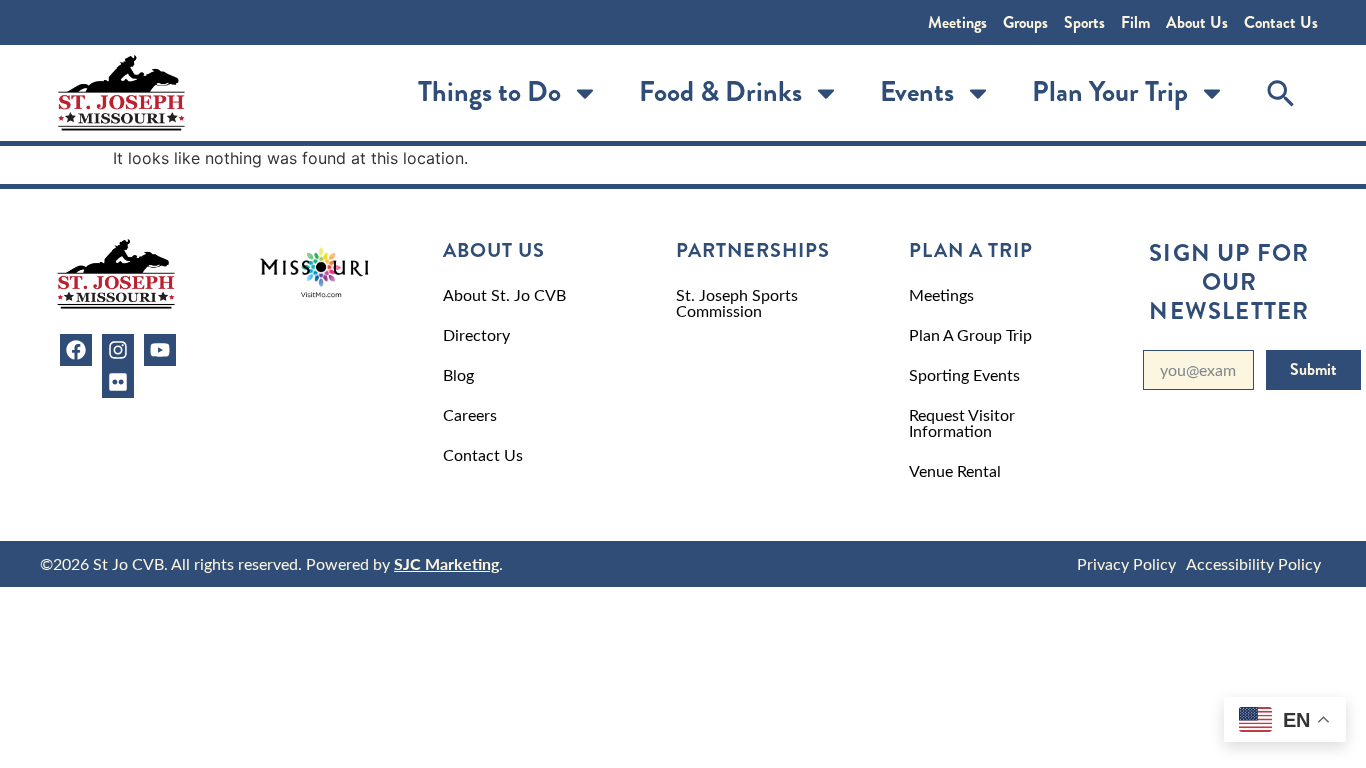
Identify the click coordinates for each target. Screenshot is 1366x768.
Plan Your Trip (1110, 92)
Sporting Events (964, 374)
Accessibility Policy (1253, 563)
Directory (476, 334)
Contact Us (1281, 22)
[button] (1281, 93)
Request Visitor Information (962, 422)
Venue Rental (955, 470)
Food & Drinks (720, 92)
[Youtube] (160, 350)
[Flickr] (118, 382)
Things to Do (489, 92)
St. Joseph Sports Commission (737, 302)
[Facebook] (76, 350)
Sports (1084, 22)
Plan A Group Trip (970, 334)
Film (1135, 22)
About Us (1197, 22)
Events (917, 92)
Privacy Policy (1126, 563)
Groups (1025, 22)
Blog (458, 374)
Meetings (957, 22)
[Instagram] (118, 350)
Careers (470, 414)
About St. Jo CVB (504, 294)
